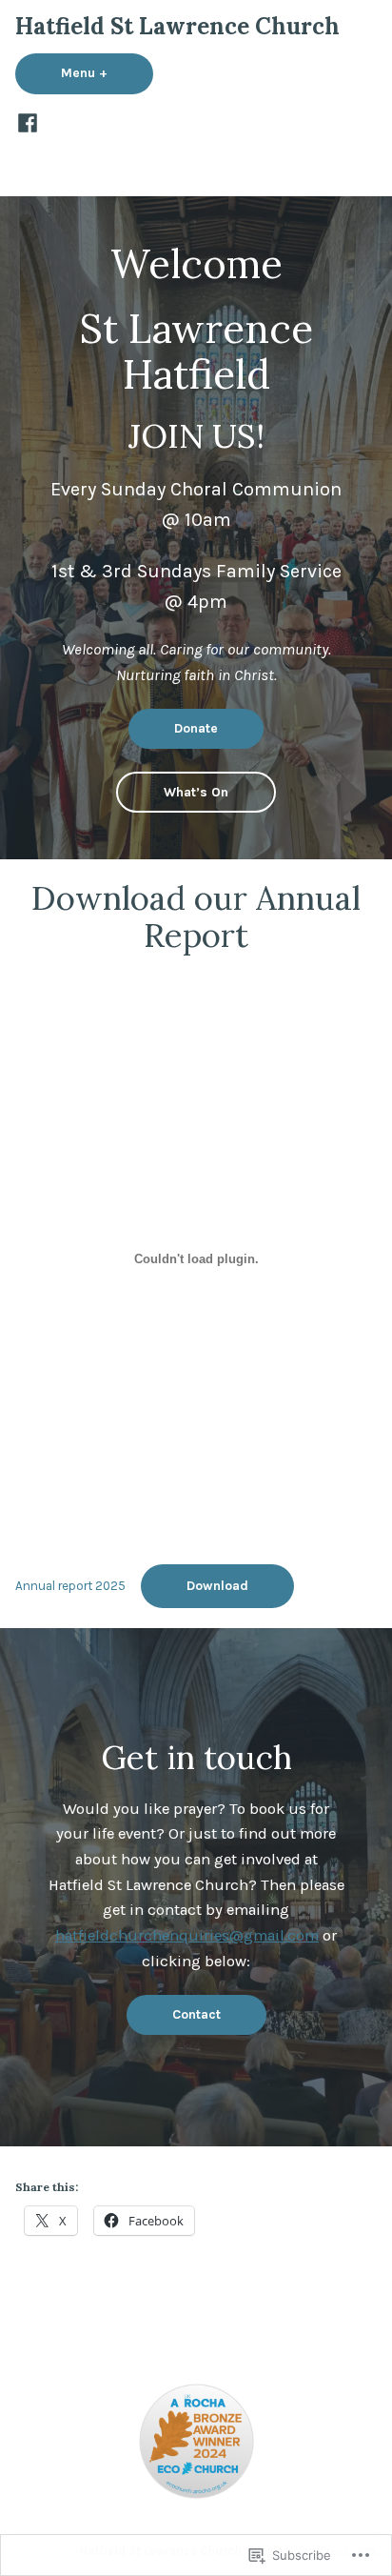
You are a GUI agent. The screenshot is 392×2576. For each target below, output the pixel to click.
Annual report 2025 (70, 1586)
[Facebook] (28, 122)
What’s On (196, 792)
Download (217, 1585)
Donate (196, 728)
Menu (107, 72)
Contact (196, 2014)
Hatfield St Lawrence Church (177, 26)
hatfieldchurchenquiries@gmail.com (187, 1935)
